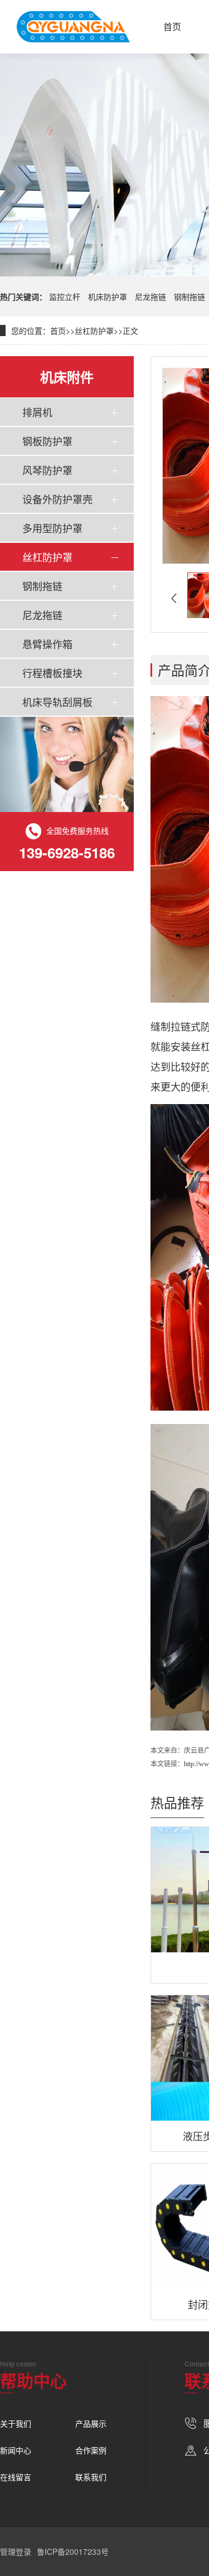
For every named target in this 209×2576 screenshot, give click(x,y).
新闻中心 (16, 2450)
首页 (172, 26)
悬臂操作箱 (47, 644)
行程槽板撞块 (52, 673)
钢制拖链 (189, 297)
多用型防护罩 (52, 528)
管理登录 (16, 2551)
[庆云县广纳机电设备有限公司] (73, 27)
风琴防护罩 (47, 470)
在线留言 (16, 2477)
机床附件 (67, 377)
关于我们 (16, 2423)
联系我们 (91, 2477)
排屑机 (37, 412)
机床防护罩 (108, 297)
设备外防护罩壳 (57, 499)
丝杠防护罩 (94, 330)
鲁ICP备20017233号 (73, 2551)
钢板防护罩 (47, 441)
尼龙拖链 (150, 297)
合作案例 (91, 2450)
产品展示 (91, 2423)
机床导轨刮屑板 (57, 702)
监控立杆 (65, 297)
